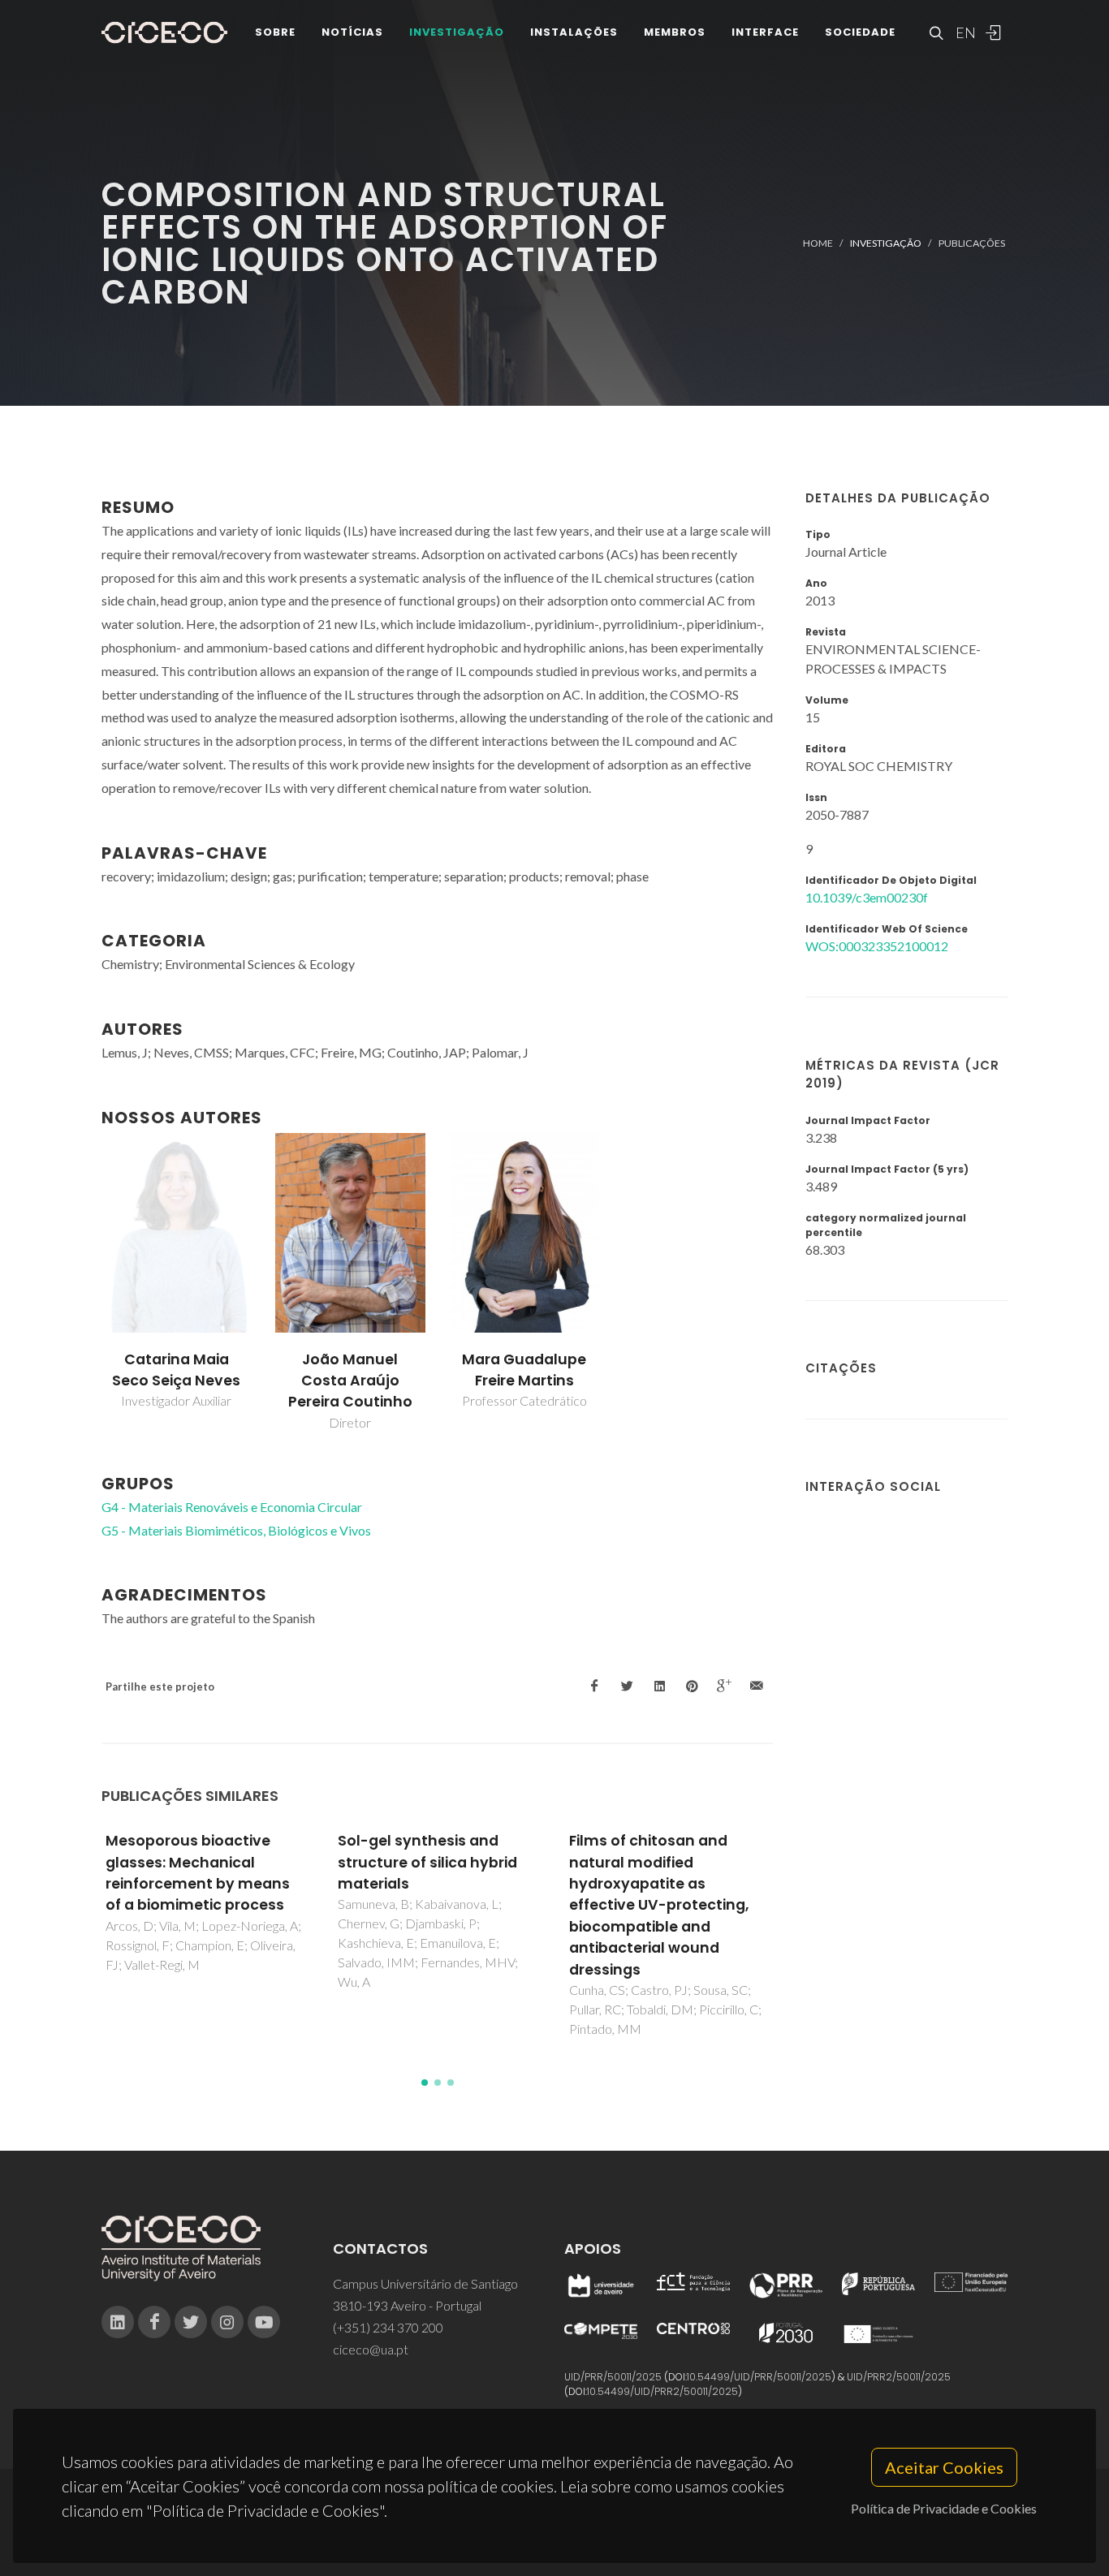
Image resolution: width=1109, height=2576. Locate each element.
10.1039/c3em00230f (867, 897)
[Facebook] (154, 2322)
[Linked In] (118, 2322)
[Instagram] (227, 2322)
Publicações (972, 243)
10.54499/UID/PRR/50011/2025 (759, 2377)
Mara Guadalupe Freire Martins (524, 1370)
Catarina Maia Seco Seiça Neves (176, 1370)
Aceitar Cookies (944, 2467)
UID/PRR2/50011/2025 (899, 2377)
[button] (425, 2083)
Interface (765, 32)
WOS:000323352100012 (877, 946)
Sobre (275, 32)
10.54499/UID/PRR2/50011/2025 (662, 2391)
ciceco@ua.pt (371, 2349)
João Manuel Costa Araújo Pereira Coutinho (350, 1381)
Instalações (574, 32)
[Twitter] (191, 2322)
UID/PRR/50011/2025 (613, 2377)
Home (818, 243)
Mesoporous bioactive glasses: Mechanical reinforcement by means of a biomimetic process (198, 1873)
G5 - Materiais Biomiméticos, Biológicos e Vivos (236, 1530)
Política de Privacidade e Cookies (944, 2508)
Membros (675, 32)
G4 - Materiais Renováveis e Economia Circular (232, 1507)
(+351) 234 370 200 (388, 2327)
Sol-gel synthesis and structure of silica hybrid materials (427, 1862)
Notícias (352, 32)
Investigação (457, 32)
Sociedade (860, 32)
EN (964, 32)
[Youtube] (264, 2322)
